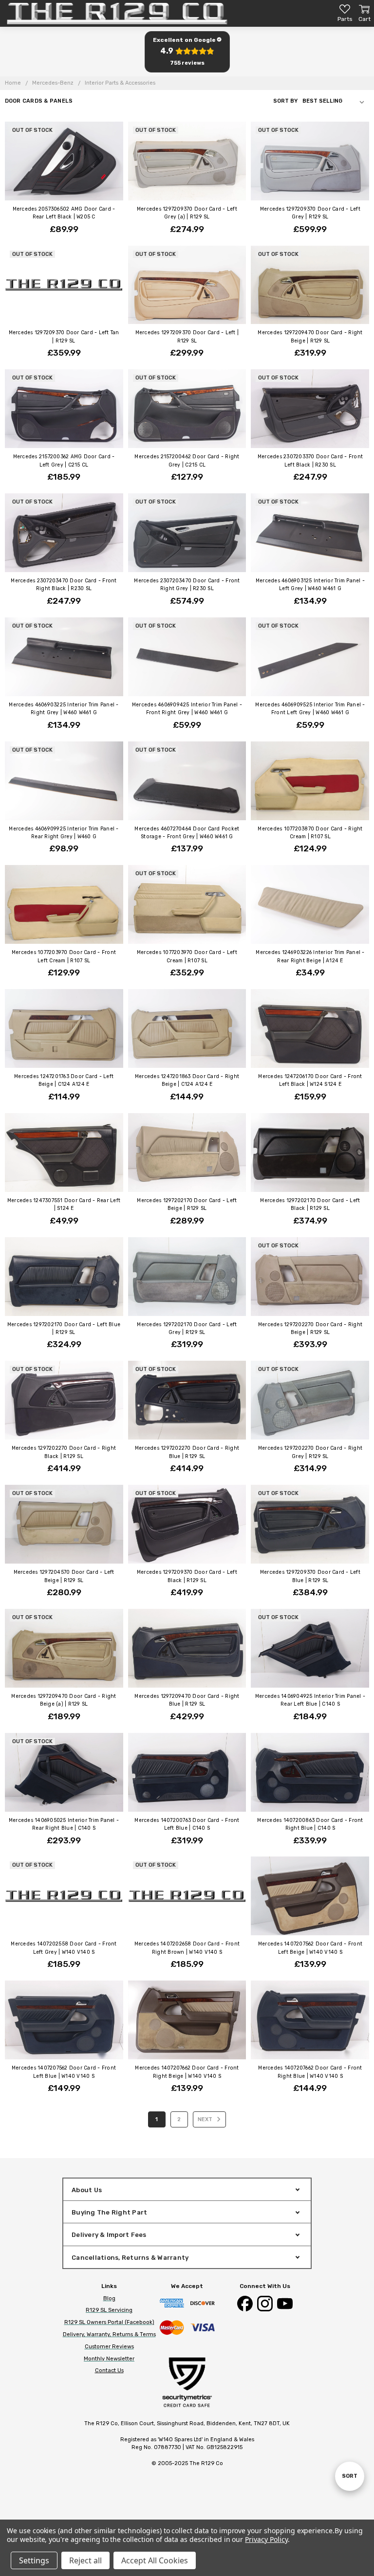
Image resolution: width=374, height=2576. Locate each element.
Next (206, 2119)
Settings (34, 2560)
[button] (187, 52)
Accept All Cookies (155, 2560)
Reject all (85, 2560)
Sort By (285, 101)
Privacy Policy (266, 2539)
